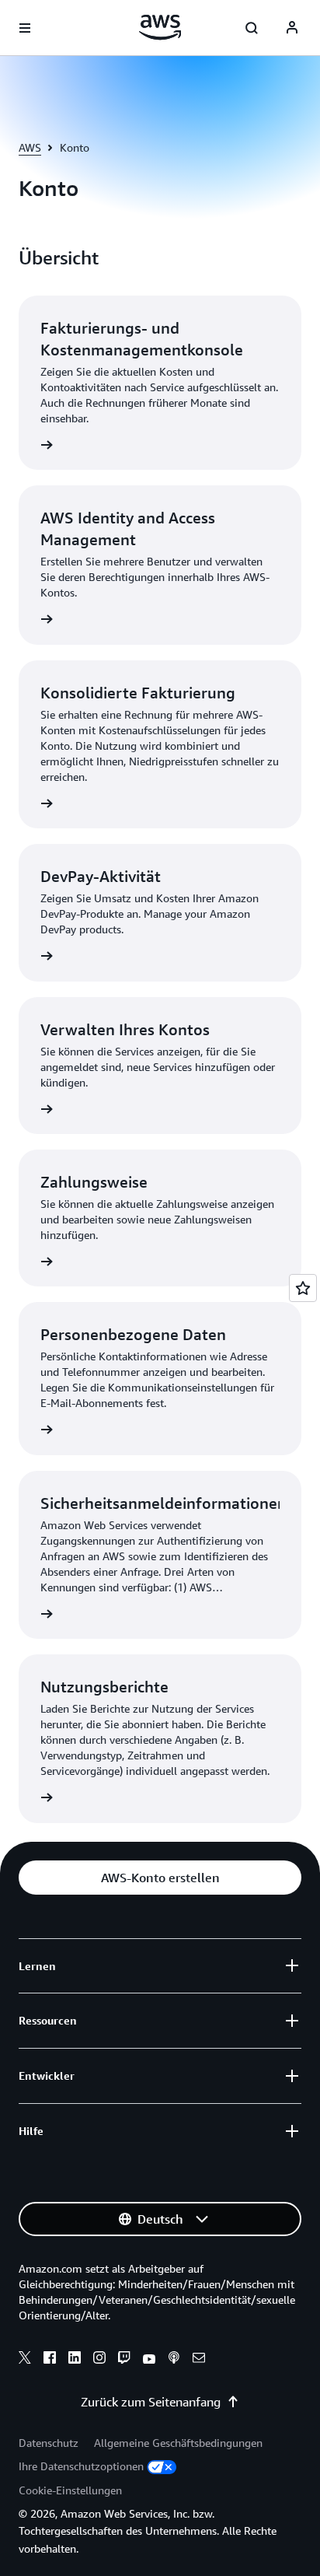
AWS (30, 147)
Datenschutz (49, 2443)
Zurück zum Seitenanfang (151, 2402)
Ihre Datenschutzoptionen (81, 2466)
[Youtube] (149, 2360)
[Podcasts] (174, 2360)
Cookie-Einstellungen (70, 2490)
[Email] (199, 2360)
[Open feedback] (303, 1288)
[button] (160, 1878)
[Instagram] (99, 2360)
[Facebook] (50, 2360)
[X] (25, 2360)
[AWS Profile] (292, 28)
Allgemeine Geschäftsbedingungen (178, 2443)
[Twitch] (124, 2360)
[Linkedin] (75, 2360)
